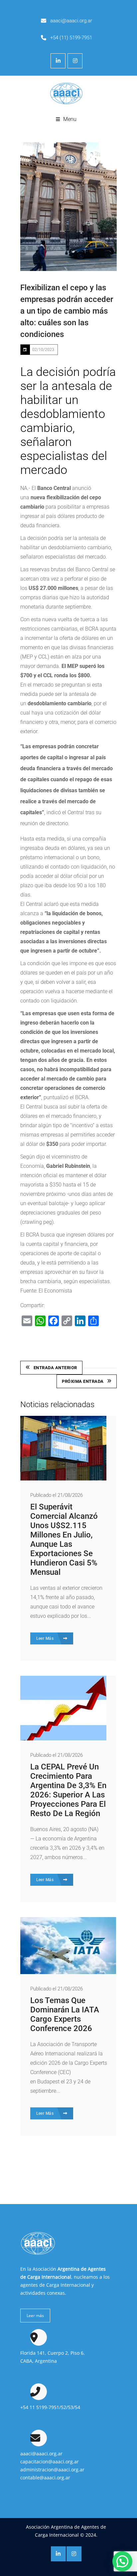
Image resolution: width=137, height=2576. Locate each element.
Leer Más (46, 1638)
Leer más (35, 2316)
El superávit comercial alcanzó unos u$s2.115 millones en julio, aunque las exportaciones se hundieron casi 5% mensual (64, 1539)
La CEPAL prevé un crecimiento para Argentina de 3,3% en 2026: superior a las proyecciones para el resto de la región (68, 1790)
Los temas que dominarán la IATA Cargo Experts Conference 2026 (65, 2014)
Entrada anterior (55, 1368)
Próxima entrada (83, 1381)
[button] (122, 2561)
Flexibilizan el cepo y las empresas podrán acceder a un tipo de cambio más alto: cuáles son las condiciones (67, 311)
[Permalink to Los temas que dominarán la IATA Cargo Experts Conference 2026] (68, 1972)
